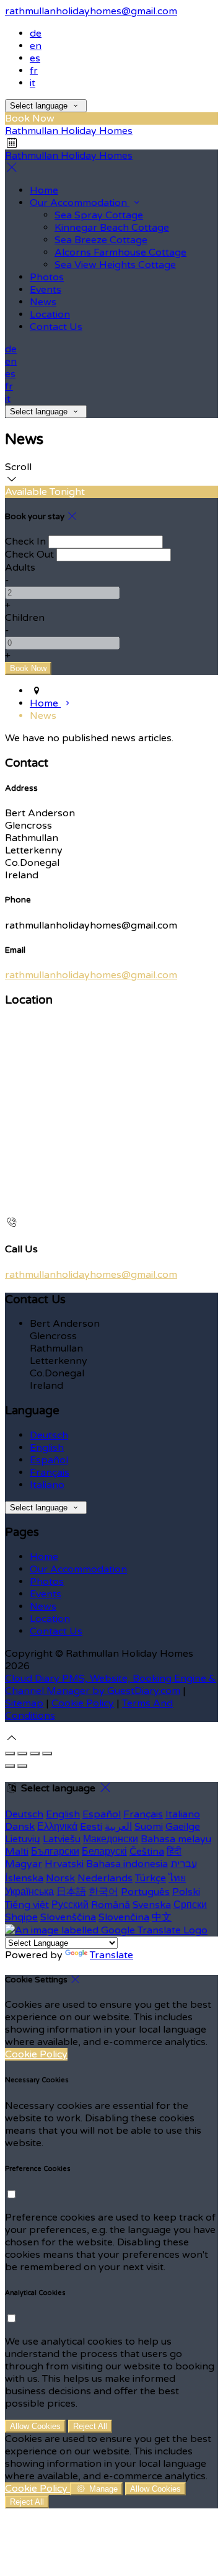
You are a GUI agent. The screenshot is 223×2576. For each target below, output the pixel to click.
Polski (186, 1892)
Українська (29, 1892)
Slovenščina (68, 1917)
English (47, 1448)
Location (50, 314)
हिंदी (174, 1852)
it (33, 83)
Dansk (20, 1827)
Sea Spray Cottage (99, 215)
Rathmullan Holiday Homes (69, 131)
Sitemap (24, 1703)
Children (25, 618)
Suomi (149, 1827)
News (43, 302)
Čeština (147, 1852)
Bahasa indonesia (127, 1864)
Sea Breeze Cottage (101, 240)
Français (50, 1473)
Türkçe (151, 1878)
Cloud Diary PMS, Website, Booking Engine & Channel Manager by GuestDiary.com (111, 1685)
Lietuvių (23, 1839)
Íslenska (24, 1878)
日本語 (71, 1892)
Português (145, 1892)
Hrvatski (64, 1864)
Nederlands (105, 1878)
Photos (47, 277)
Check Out (29, 555)
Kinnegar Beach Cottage (112, 228)
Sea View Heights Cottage (115, 265)
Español (49, 1460)
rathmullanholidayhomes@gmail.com (91, 11)
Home (44, 190)
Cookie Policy (83, 1703)
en (36, 46)
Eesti (91, 1827)
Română (111, 1905)
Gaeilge (183, 1827)
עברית (184, 1864)
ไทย (177, 1878)
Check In (25, 541)
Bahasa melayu (176, 1839)
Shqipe (21, 1917)
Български (55, 1852)
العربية (118, 1827)
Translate (111, 1955)
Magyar (24, 1864)
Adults (20, 568)
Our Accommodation (80, 203)
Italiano (47, 1485)
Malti (17, 1852)
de (36, 33)
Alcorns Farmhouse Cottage (120, 252)
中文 (162, 1917)
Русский (70, 1905)
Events (46, 290)
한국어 (103, 1892)
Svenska (152, 1905)
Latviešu (62, 1839)
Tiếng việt (27, 1905)
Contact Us (56, 327)
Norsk (60, 1878)
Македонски (111, 1839)
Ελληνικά (57, 1827)
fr (34, 71)
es (35, 58)
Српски (190, 1905)
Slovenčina (124, 1917)
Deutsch (49, 1435)
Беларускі (104, 1852)
